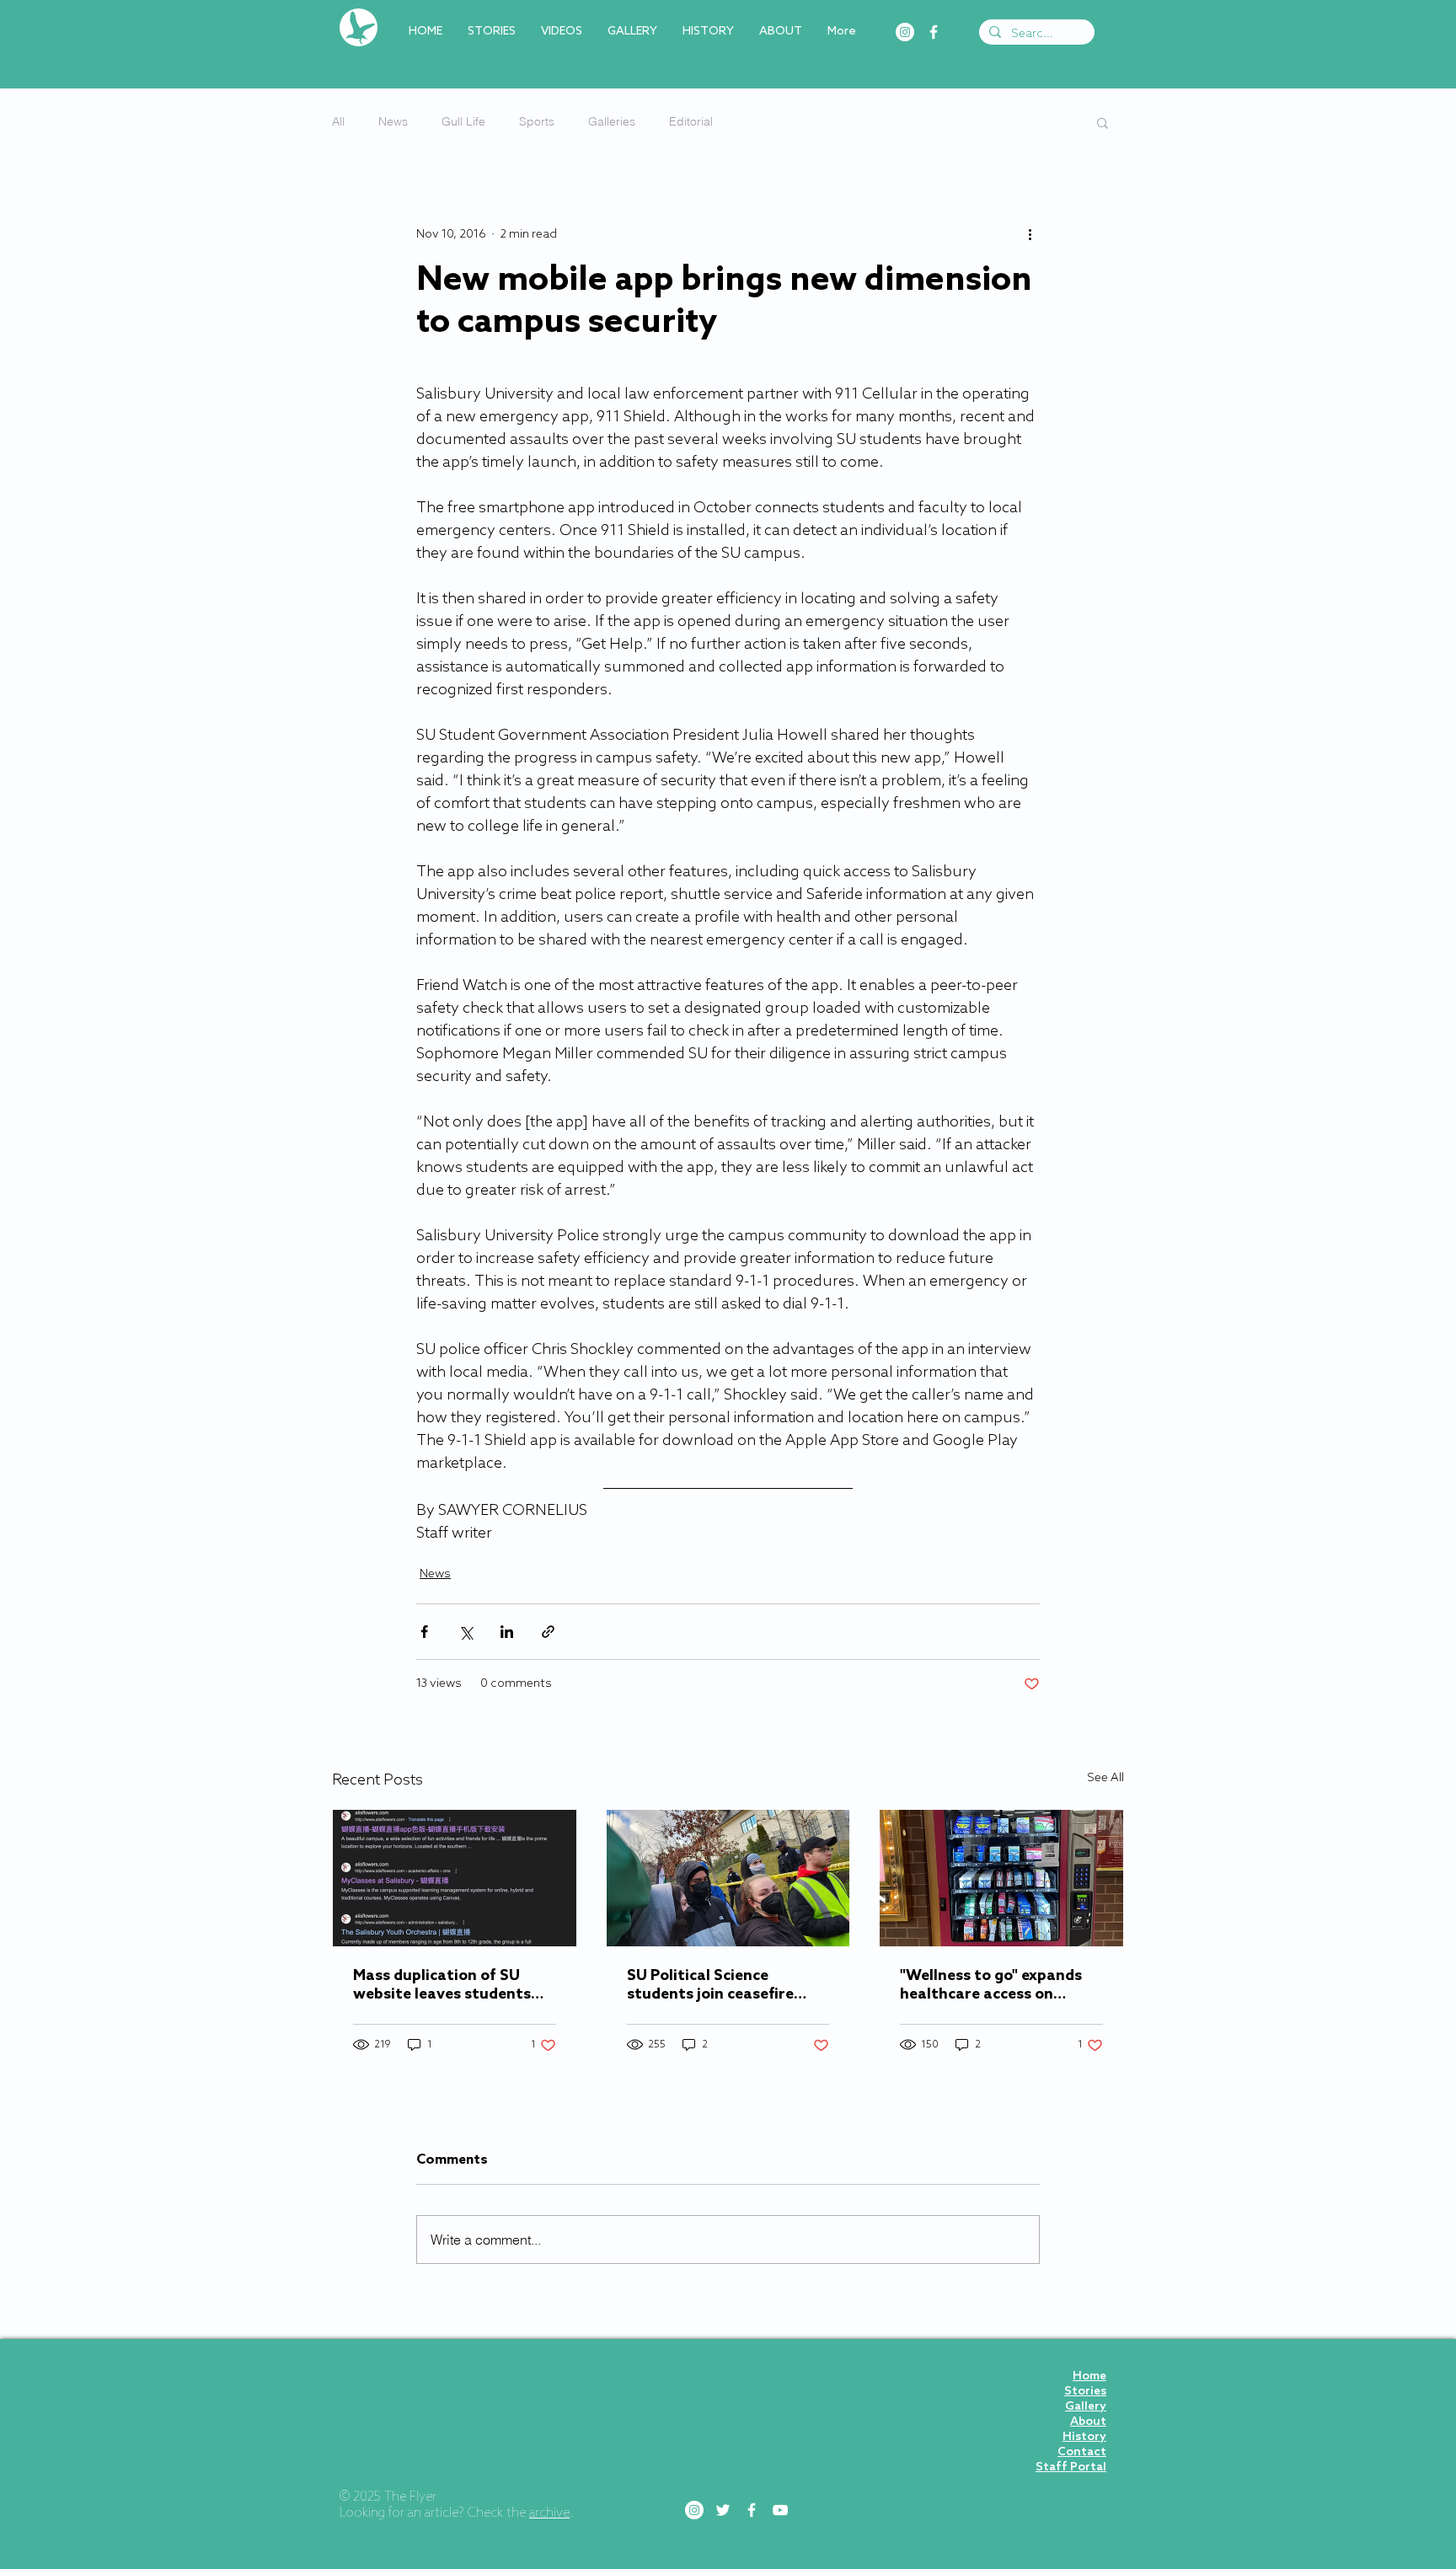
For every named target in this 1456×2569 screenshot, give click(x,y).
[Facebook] (934, 32)
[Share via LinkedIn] (507, 1632)
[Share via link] (548, 1632)
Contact (1082, 2452)
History (1084, 2437)
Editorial (691, 121)
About (1088, 2422)
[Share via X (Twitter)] (466, 1632)
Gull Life (463, 121)
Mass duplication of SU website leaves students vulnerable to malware (442, 1985)
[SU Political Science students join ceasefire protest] (728, 1878)
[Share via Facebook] (424, 1632)
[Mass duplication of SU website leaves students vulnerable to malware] (455, 1878)
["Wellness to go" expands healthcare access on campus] (1001, 1878)
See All (1105, 1778)
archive (549, 2513)
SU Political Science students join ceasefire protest (710, 1985)
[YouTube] (780, 2510)
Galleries (612, 121)
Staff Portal (1071, 2467)
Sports (537, 121)
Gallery (1086, 2407)
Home (1089, 2376)
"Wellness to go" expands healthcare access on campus (991, 1985)
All (338, 121)
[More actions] (1030, 234)
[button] (1103, 122)
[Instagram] (905, 32)
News (393, 121)
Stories (1085, 2392)
